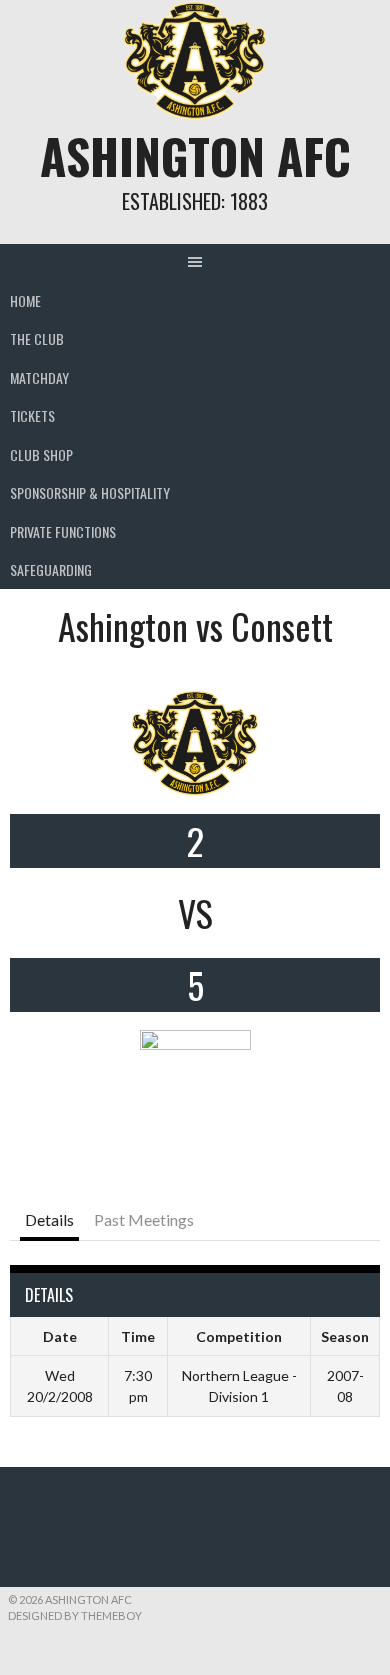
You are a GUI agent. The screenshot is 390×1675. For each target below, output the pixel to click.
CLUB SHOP (41, 454)
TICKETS (32, 415)
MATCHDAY (39, 377)
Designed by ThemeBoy (75, 1615)
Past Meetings (144, 1219)
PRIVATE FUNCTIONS (63, 531)
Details (49, 1219)
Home (25, 300)
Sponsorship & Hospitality (90, 492)
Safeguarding (51, 569)
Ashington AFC (195, 155)
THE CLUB (37, 338)
